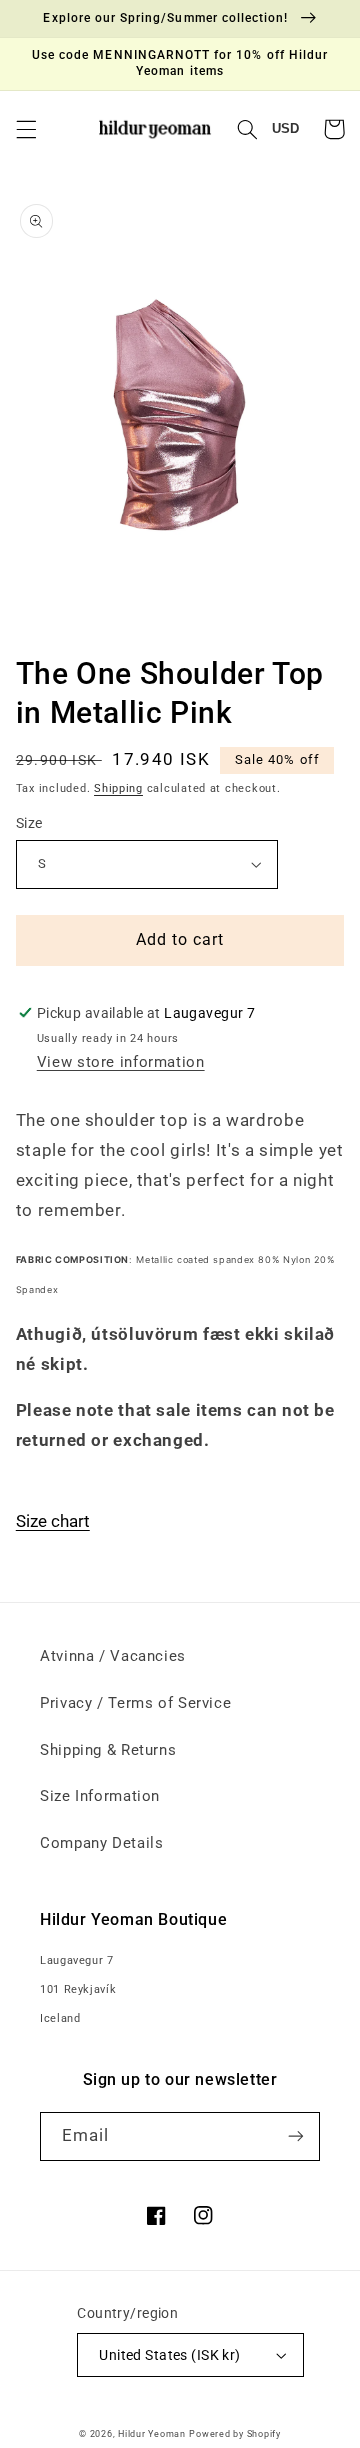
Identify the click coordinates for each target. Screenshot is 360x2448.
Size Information (100, 1796)
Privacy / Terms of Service (135, 1703)
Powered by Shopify (234, 2434)
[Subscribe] (296, 2136)
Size (29, 823)
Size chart (53, 1521)
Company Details (101, 1843)
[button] (26, 129)
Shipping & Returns (108, 1750)
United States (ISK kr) (169, 2355)
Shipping (118, 788)
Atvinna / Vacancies (113, 1656)
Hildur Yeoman (152, 2434)
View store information (121, 1062)
